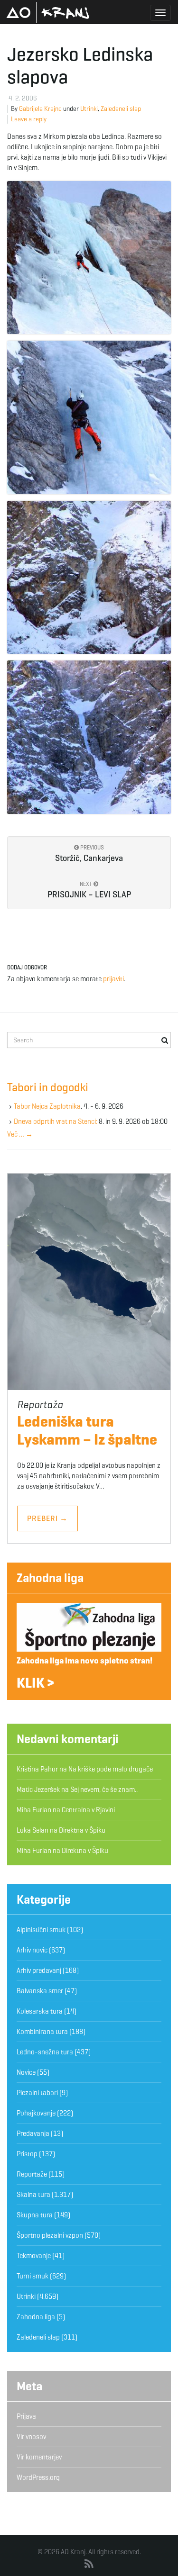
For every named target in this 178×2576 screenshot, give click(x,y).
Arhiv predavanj (39, 1970)
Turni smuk (33, 2276)
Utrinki (89, 109)
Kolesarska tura (40, 2011)
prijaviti (113, 979)
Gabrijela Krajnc (40, 109)
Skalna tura (33, 2195)
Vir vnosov (31, 2437)
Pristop (27, 2154)
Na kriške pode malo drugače (111, 1769)
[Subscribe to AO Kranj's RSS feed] (89, 2564)
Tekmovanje (34, 2256)
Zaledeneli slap (121, 109)
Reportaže (32, 2174)
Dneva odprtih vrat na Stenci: (56, 1121)
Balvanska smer (40, 1991)
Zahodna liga (50, 1578)
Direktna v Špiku (82, 1830)
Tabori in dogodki (48, 1087)
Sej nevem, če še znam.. (104, 1790)
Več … (20, 1134)
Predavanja (33, 2133)
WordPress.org (38, 2477)
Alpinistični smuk (41, 1930)
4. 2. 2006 (23, 98)
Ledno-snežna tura (45, 2052)
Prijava (26, 2416)
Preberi (47, 1518)
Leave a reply (29, 119)
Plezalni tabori (37, 2093)
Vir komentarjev (39, 2457)
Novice (26, 2072)
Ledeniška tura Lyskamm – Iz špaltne (87, 1430)
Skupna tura (35, 2215)
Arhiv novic (32, 1950)
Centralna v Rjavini (88, 1810)
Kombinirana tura (42, 2032)
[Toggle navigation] (160, 13)
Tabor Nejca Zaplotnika (47, 1106)
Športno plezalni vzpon (50, 2235)
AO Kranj (48, 12)
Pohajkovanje (36, 2113)
